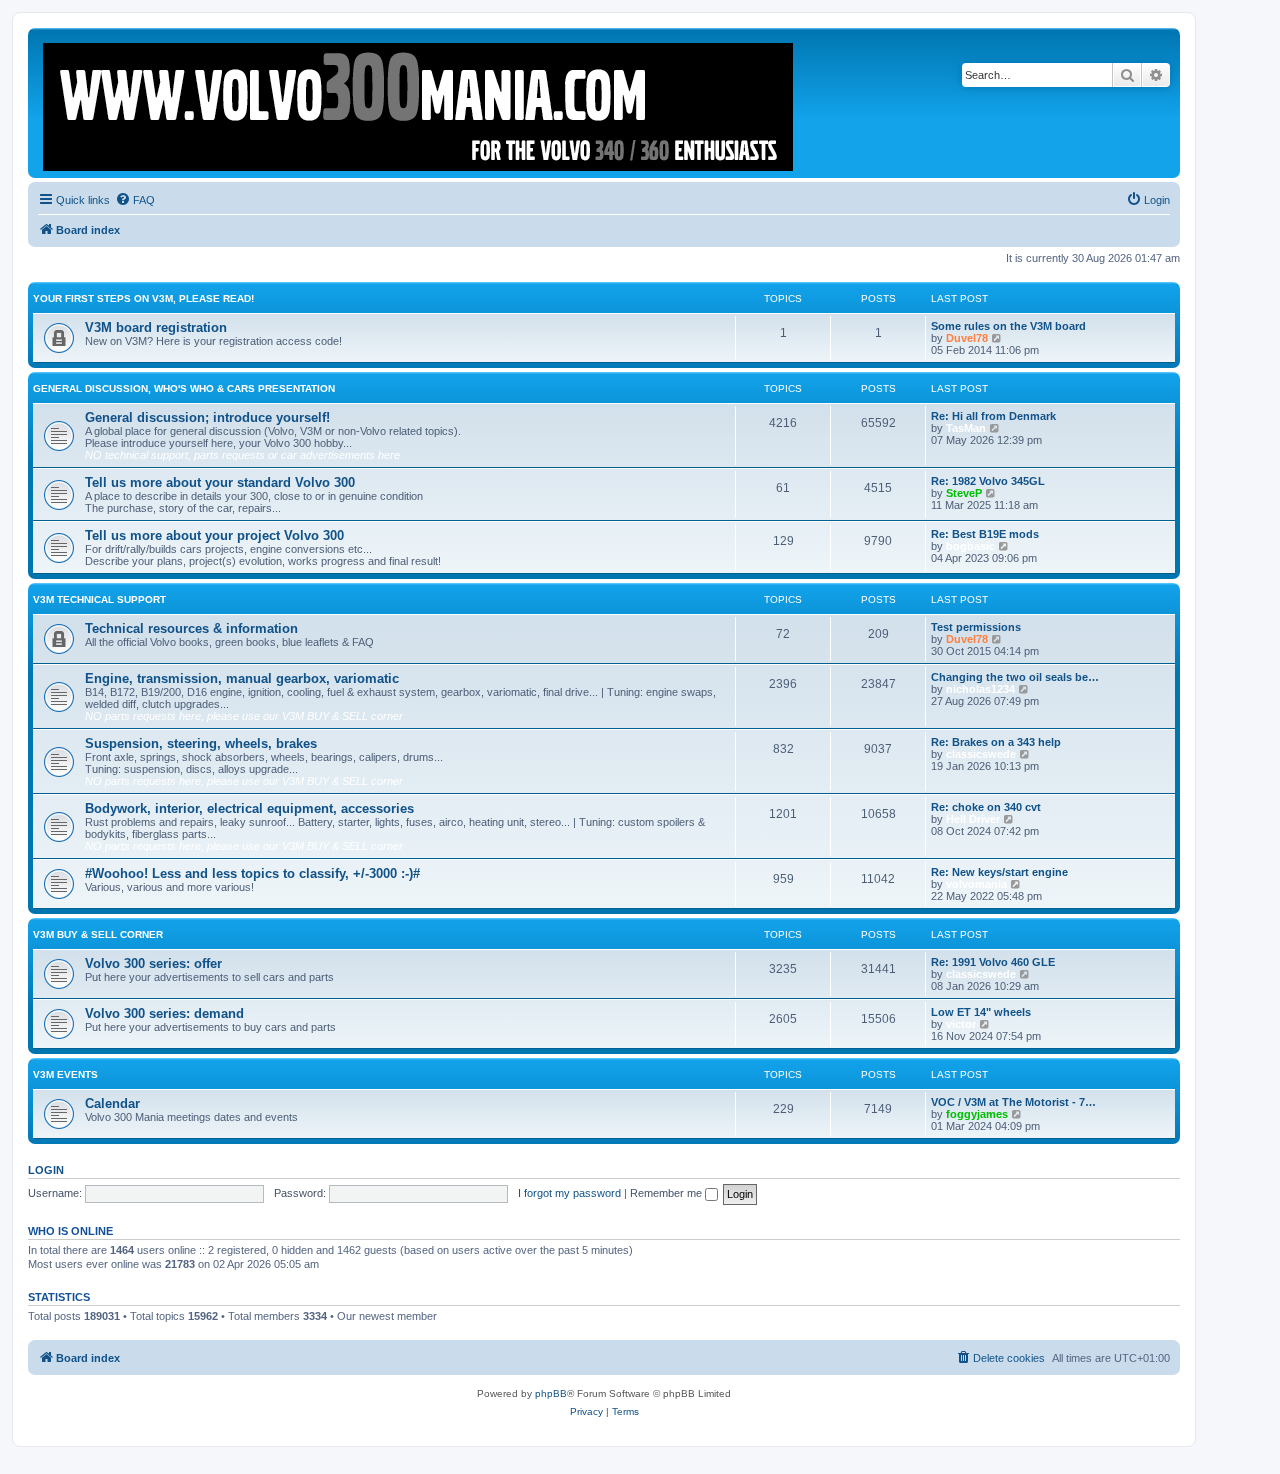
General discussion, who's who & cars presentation (184, 388)
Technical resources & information (191, 628)
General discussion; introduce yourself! (207, 417)
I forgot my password (569, 1193)
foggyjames (977, 1114)
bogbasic (970, 546)
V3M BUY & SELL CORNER (98, 934)
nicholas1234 (980, 689)
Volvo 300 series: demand (164, 1013)
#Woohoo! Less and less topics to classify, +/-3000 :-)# (252, 873)
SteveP (964, 493)
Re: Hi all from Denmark (993, 416)
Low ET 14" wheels (981, 1012)
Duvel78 (967, 338)
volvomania (976, 884)
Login (46, 1170)
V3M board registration (156, 327)
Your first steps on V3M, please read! (143, 298)
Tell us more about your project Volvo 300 (214, 535)
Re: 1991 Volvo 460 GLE (993, 962)
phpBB (551, 1393)
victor (961, 1024)
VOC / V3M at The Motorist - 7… (1013, 1102)
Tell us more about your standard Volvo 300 (220, 482)
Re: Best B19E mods (985, 534)
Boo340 (460, 1316)
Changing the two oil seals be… (1015, 677)
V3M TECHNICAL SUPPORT (99, 599)
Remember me (667, 1193)
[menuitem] (135, 200)
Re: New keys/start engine (999, 872)
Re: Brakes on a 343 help (996, 742)
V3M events (65, 1074)
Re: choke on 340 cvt (986, 807)
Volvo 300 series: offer (153, 963)
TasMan (966, 428)
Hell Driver (973, 819)
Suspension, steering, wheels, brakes (201, 743)
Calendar (112, 1103)
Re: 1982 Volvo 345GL (988, 481)
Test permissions (976, 627)
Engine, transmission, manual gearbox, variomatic (242, 678)
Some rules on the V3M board (1008, 326)
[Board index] (419, 103)
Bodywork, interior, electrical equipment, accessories (249, 808)
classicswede (981, 754)
